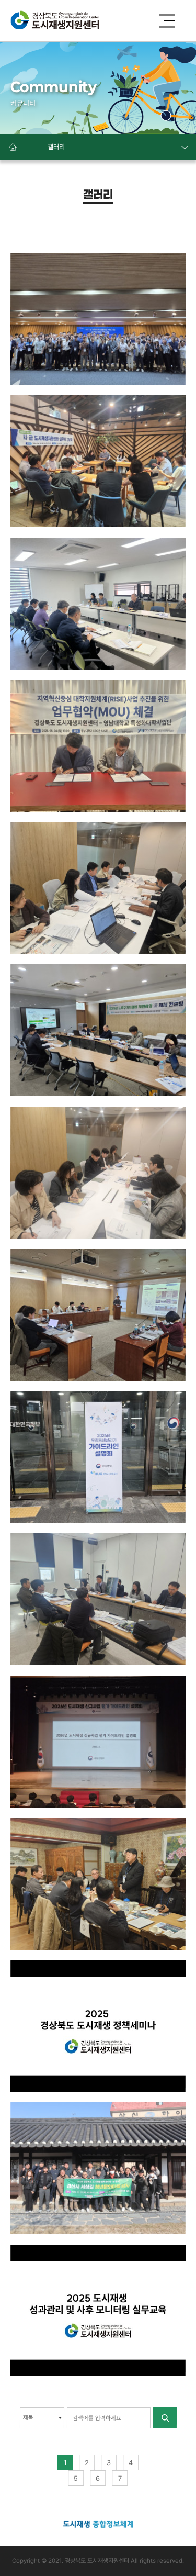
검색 (164, 2418)
